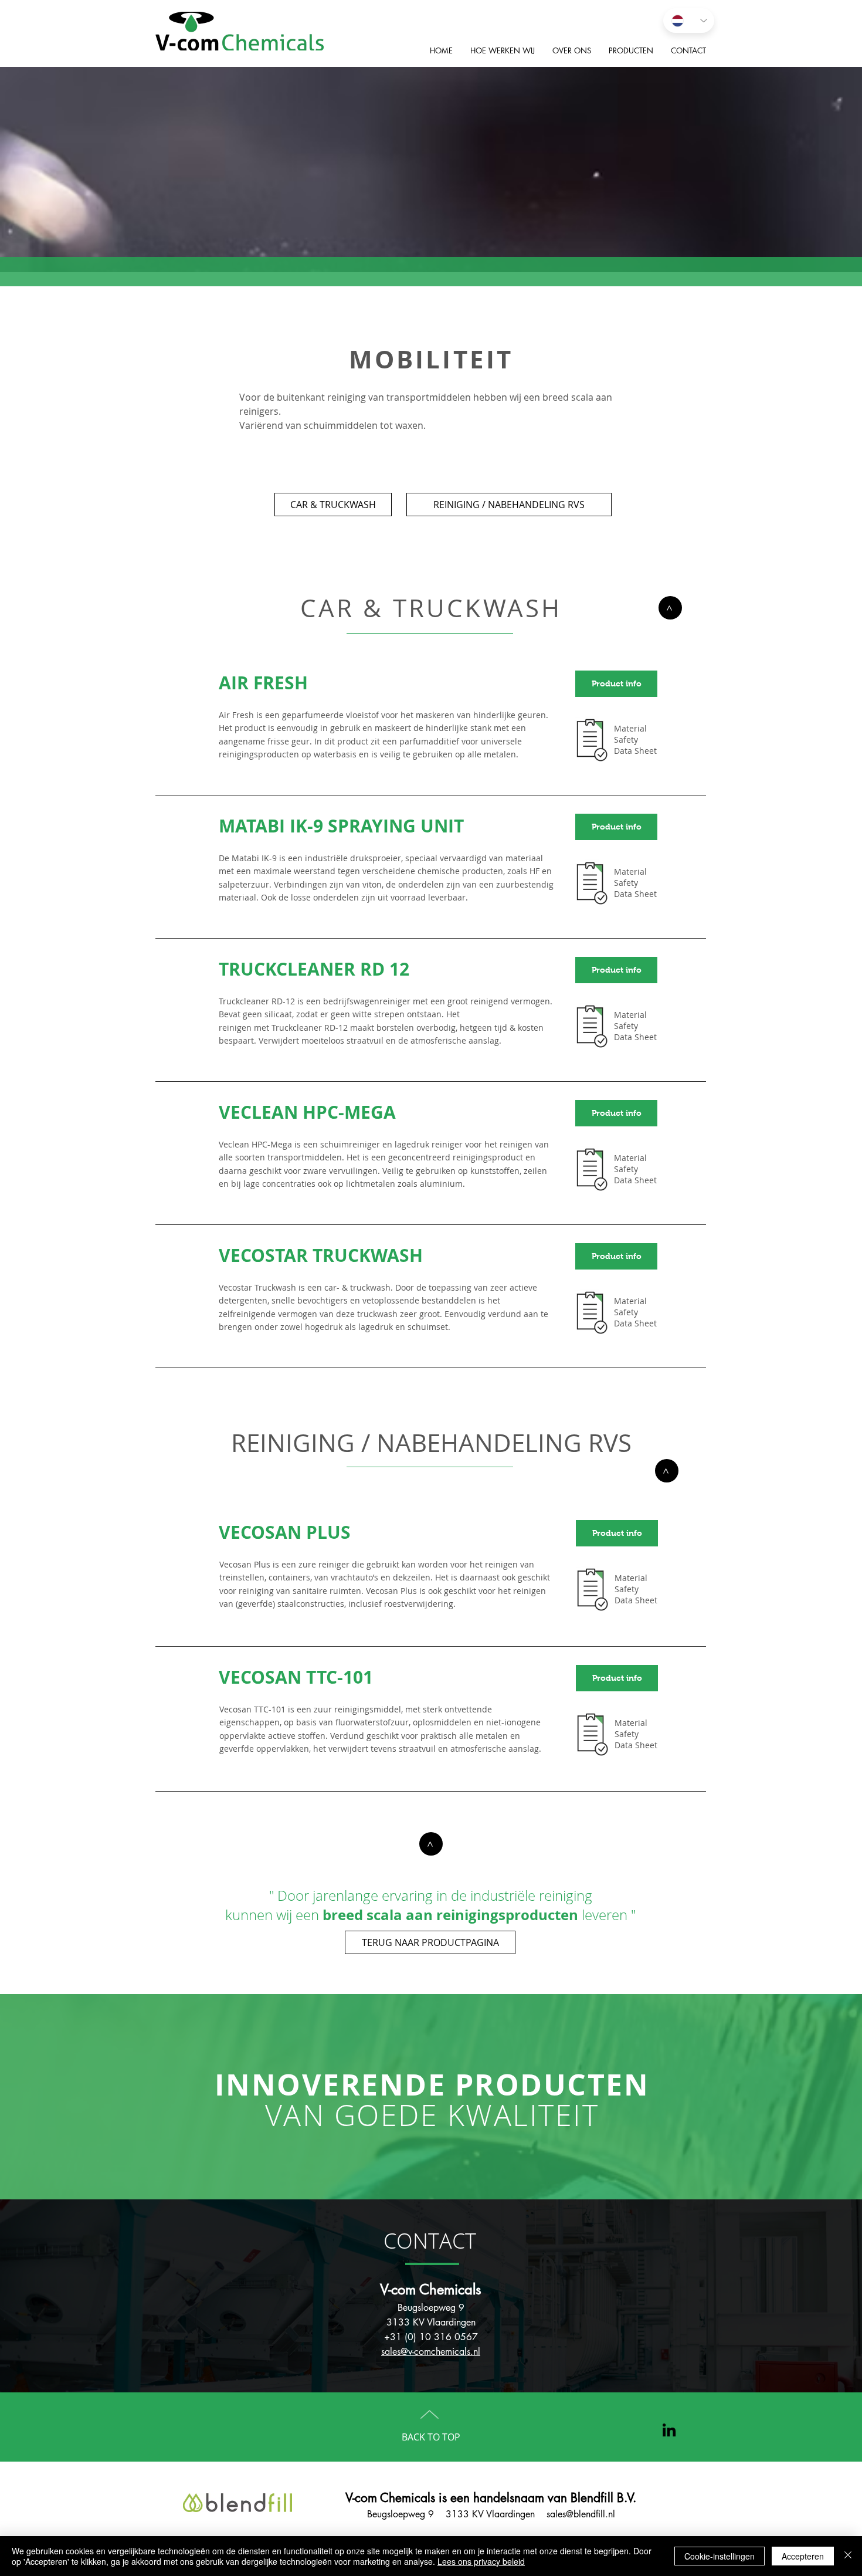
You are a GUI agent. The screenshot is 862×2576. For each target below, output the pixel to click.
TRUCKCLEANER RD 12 (314, 969)
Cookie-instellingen (720, 2556)
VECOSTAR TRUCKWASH (321, 1255)
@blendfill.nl (590, 2514)
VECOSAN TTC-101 (296, 1677)
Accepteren (803, 2556)
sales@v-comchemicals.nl (431, 2352)
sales (552, 2514)
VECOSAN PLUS (285, 1532)
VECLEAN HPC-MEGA (307, 1112)
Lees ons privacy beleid (481, 2561)
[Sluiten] (848, 2556)
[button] (616, 827)
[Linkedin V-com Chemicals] (669, 2430)
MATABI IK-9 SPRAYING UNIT (341, 826)
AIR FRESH (263, 683)
